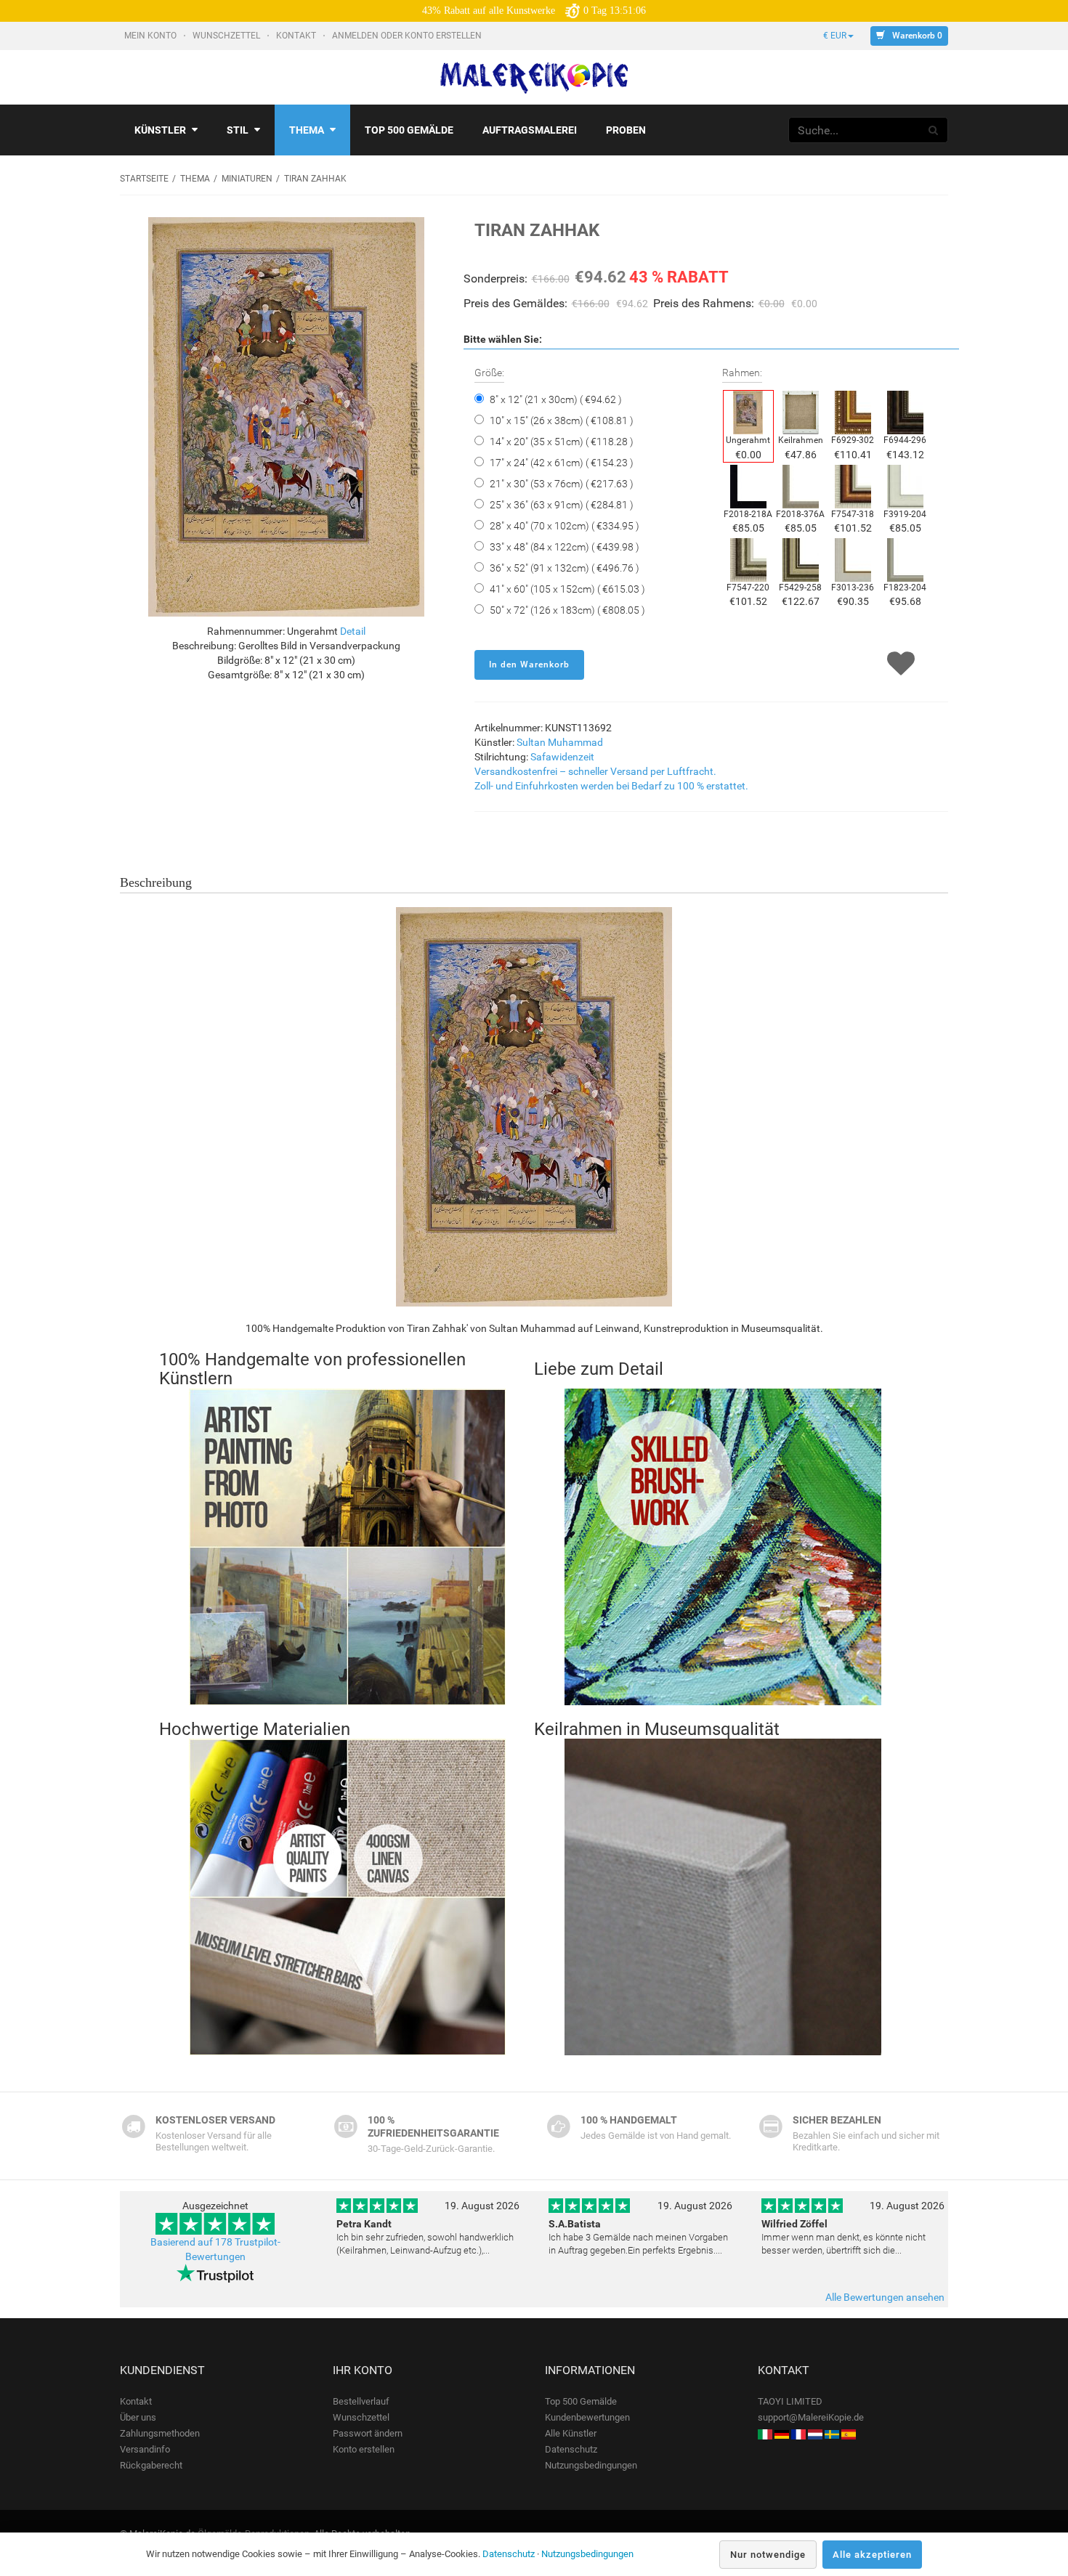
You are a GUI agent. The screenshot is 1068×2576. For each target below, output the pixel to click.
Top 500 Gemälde (581, 2401)
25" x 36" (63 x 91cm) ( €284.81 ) (562, 505)
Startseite (144, 179)
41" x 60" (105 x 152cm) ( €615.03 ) (567, 589)
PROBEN (626, 130)
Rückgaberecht (151, 2465)
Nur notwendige (768, 2555)
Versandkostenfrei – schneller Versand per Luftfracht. (595, 771)
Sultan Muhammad (560, 742)
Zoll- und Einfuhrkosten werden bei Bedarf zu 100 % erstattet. (611, 786)
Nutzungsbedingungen (591, 2465)
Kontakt (297, 36)
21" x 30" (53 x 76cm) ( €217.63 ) (562, 484)
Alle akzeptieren (872, 2555)
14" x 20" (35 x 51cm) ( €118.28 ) (562, 442)
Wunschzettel (227, 36)
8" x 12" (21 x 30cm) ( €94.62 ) (556, 399)
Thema (307, 130)
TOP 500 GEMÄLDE (409, 130)
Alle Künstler (571, 2433)
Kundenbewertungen (587, 2417)
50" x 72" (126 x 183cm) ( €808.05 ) (567, 610)
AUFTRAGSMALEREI (530, 130)
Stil (238, 130)
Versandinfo (145, 2449)
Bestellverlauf (361, 2401)
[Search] (934, 130)
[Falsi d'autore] (765, 2433)
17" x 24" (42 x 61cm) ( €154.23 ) (562, 463)
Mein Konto (151, 36)
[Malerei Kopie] (782, 2433)
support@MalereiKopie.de (811, 2417)
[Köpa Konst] (832, 2433)
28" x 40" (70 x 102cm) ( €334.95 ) (565, 526)
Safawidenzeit (562, 757)
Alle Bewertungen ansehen (885, 2297)
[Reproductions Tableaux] (798, 2433)
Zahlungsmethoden (160, 2433)
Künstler (160, 130)
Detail (353, 631)
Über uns (138, 2417)
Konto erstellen (364, 2449)
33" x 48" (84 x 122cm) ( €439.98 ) (565, 547)
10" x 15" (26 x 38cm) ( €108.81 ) (562, 420)
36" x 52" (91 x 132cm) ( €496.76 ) (565, 568)
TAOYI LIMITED (790, 2401)
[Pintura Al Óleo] (849, 2433)
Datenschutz (571, 2449)
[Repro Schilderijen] (815, 2433)
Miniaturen (247, 179)
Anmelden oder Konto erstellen (408, 36)
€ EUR (835, 36)
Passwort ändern (368, 2433)
